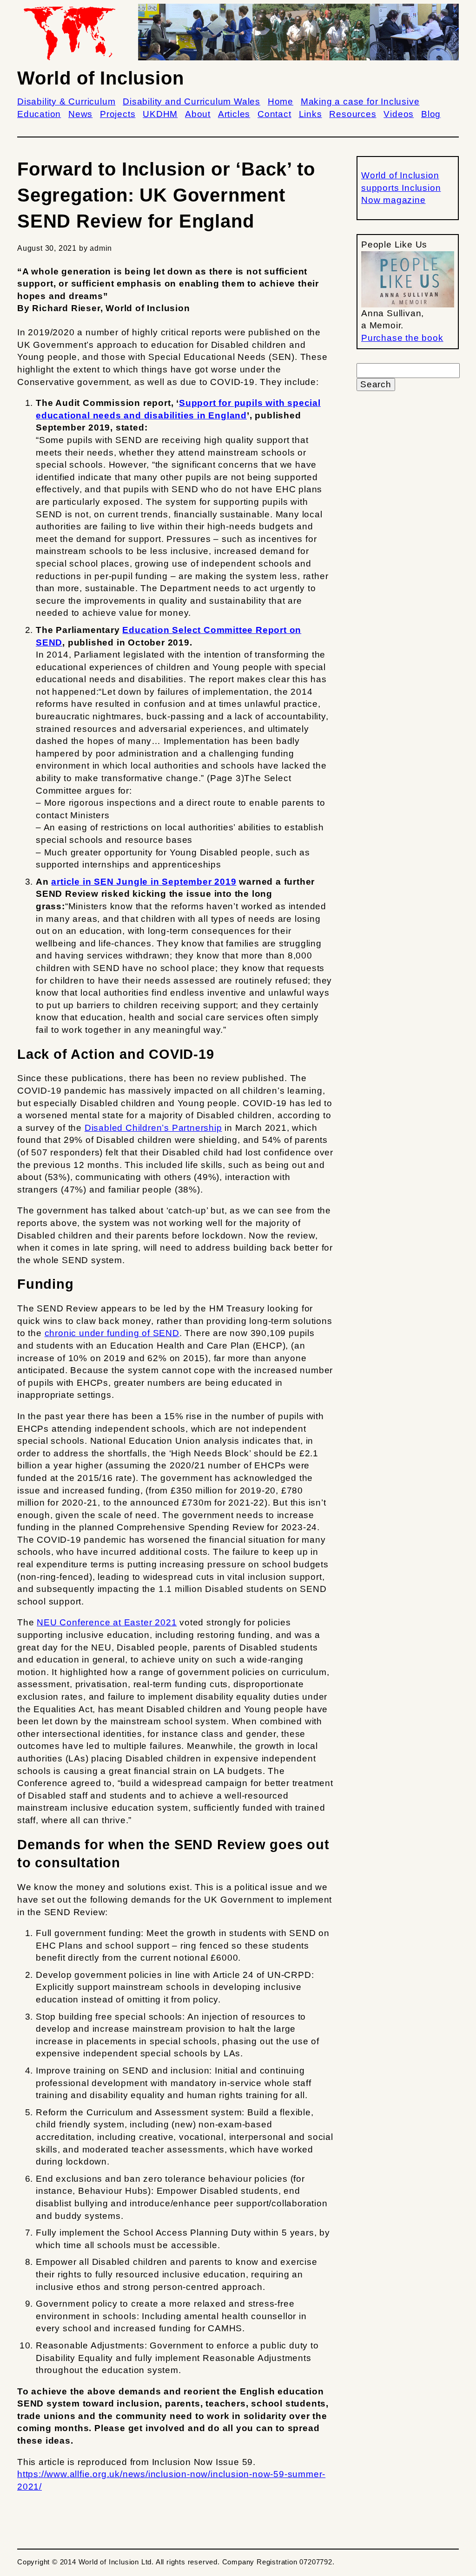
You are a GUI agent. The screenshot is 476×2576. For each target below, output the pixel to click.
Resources (353, 114)
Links (311, 114)
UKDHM (160, 114)
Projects (118, 114)
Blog (431, 114)
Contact (274, 114)
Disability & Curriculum (66, 101)
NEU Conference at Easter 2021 (107, 1622)
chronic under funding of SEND (112, 1333)
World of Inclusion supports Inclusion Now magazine (401, 188)
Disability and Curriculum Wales (192, 101)
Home (281, 101)
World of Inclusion (100, 78)
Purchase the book (402, 338)
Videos (399, 114)
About (198, 114)
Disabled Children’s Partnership (153, 1128)
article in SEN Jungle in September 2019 (144, 882)
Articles (234, 114)
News (80, 114)
